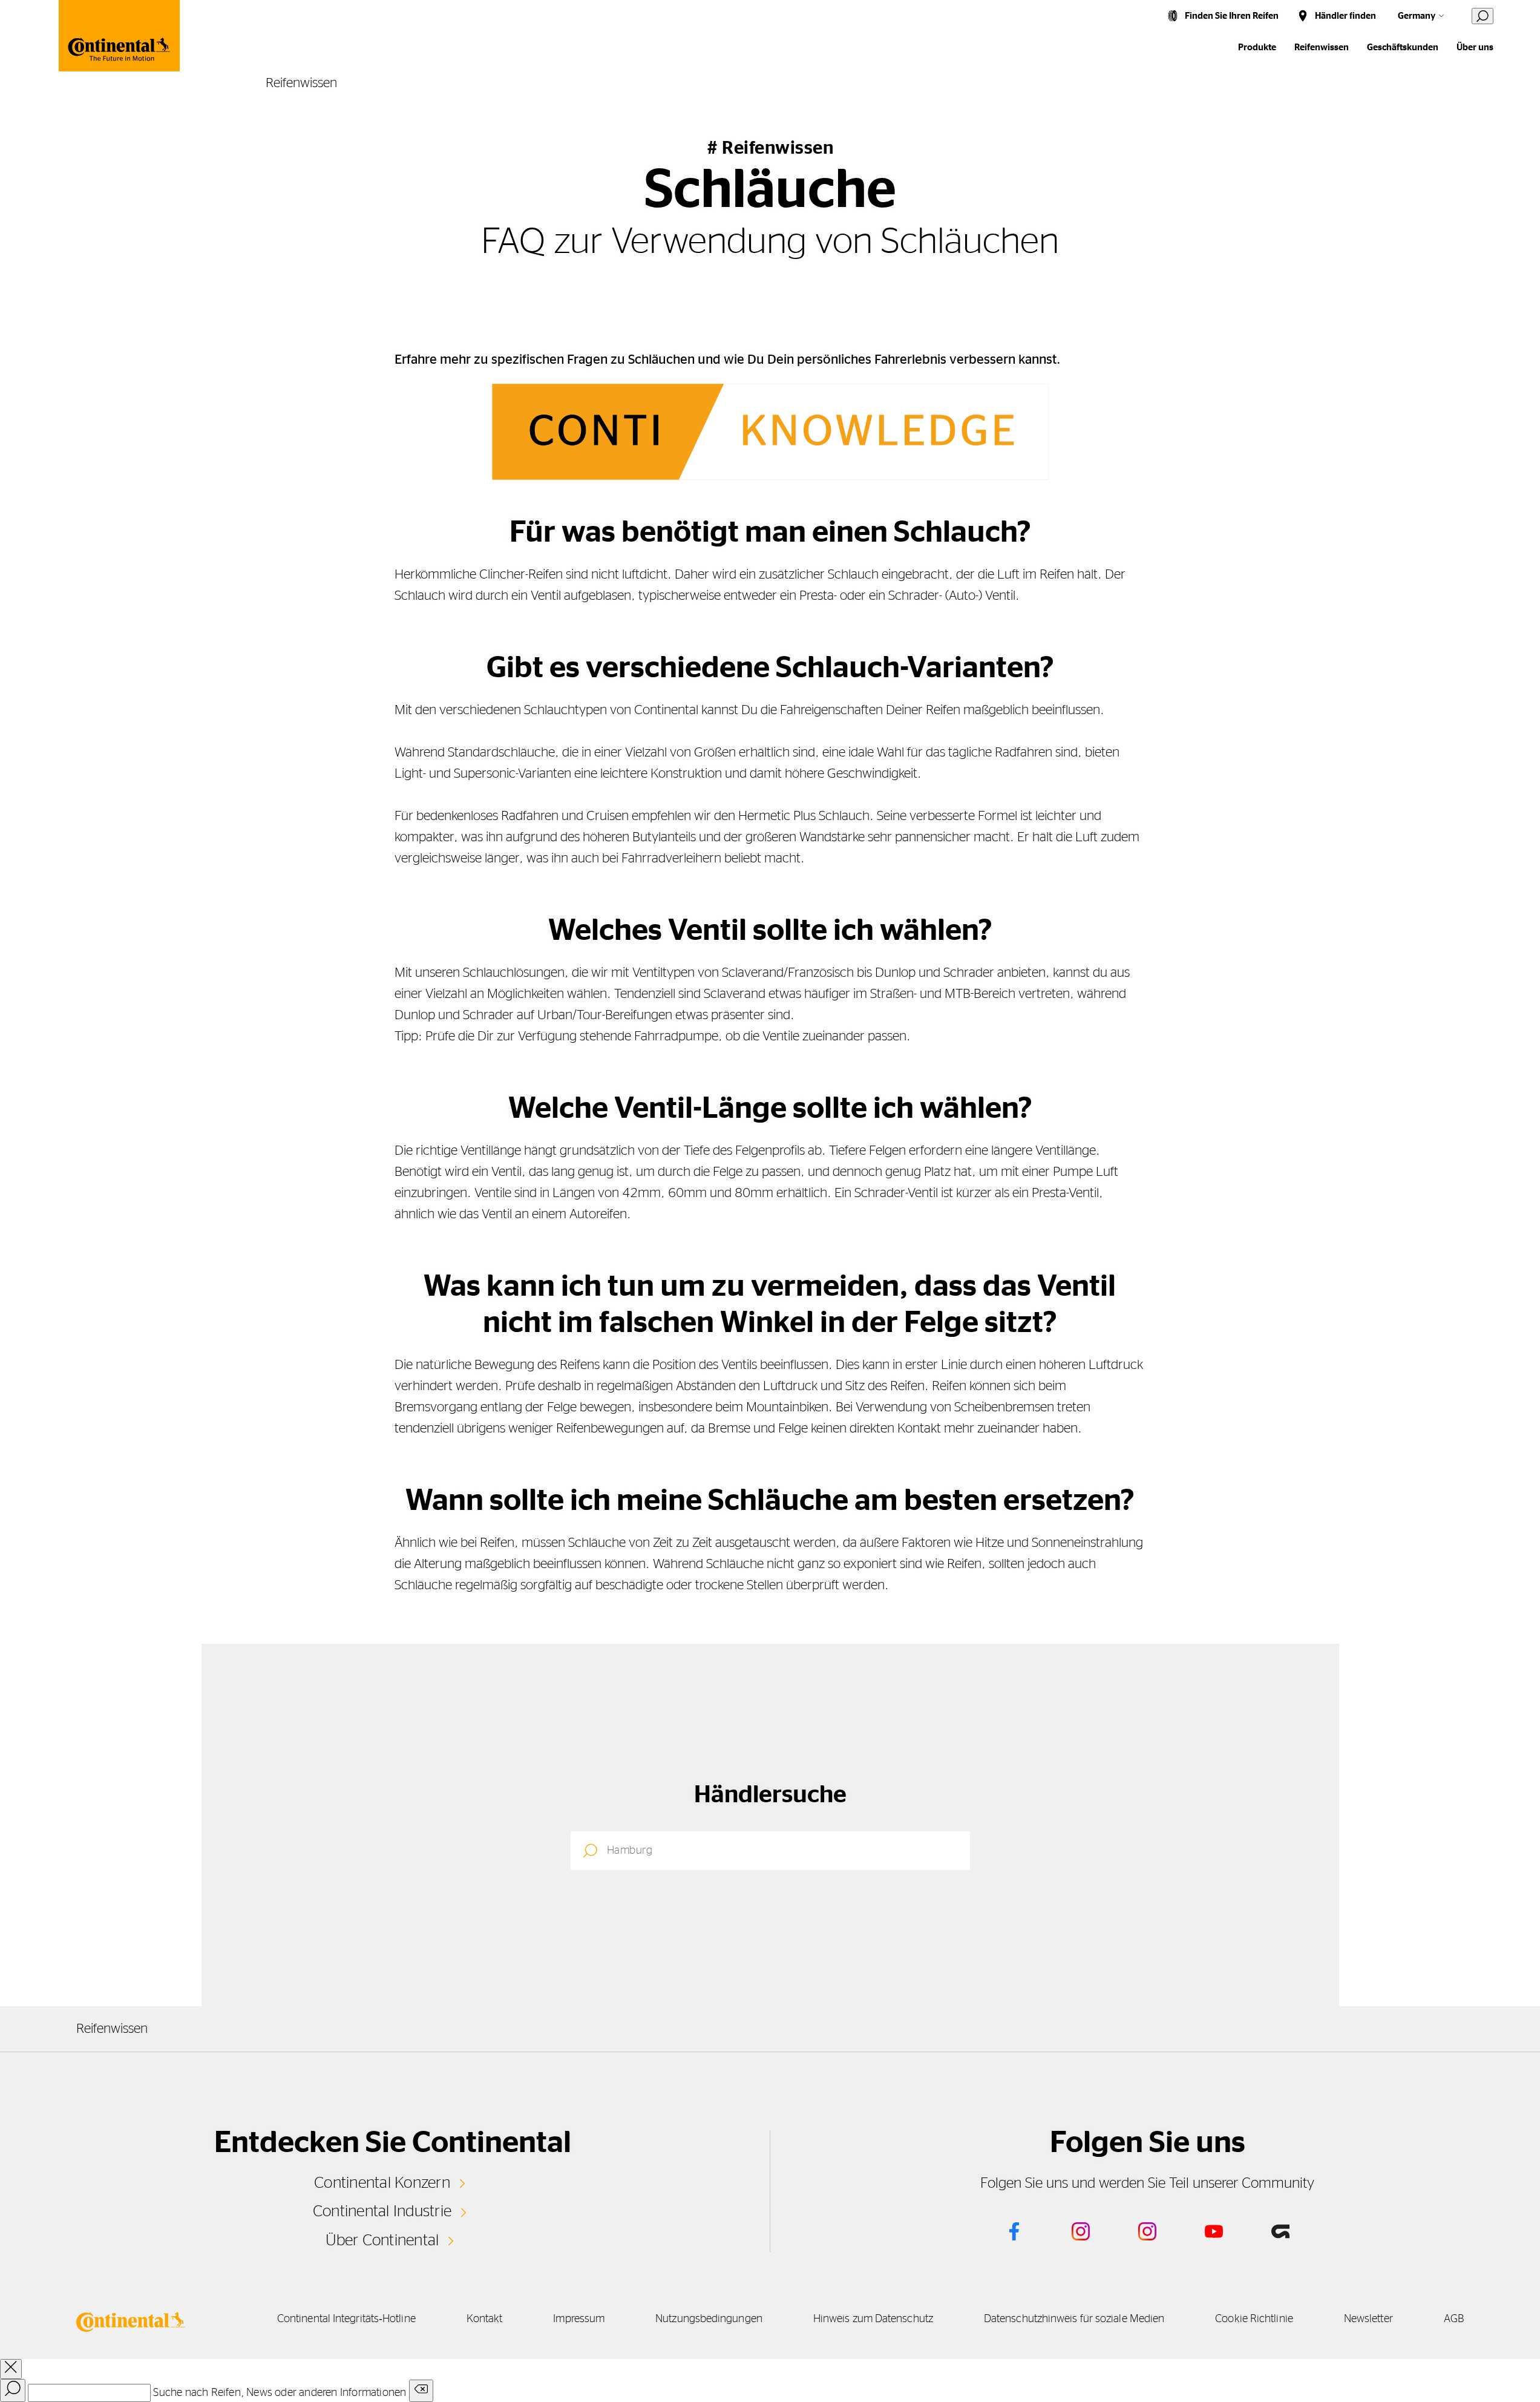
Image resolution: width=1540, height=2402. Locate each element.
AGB (1454, 2319)
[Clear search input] (421, 2391)
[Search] (13, 2391)
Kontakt (485, 2319)
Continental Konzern (382, 2183)
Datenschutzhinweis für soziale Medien (1074, 2319)
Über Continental (382, 2240)
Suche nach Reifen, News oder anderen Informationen (280, 2393)
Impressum (579, 2319)
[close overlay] (11, 2369)
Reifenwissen (1322, 48)
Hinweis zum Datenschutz (873, 2319)
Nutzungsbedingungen (709, 2319)
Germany (1417, 16)
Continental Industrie (382, 2211)
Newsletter (1368, 2319)
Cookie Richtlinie (1254, 2319)
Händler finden (1345, 16)
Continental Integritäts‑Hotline (346, 2319)
